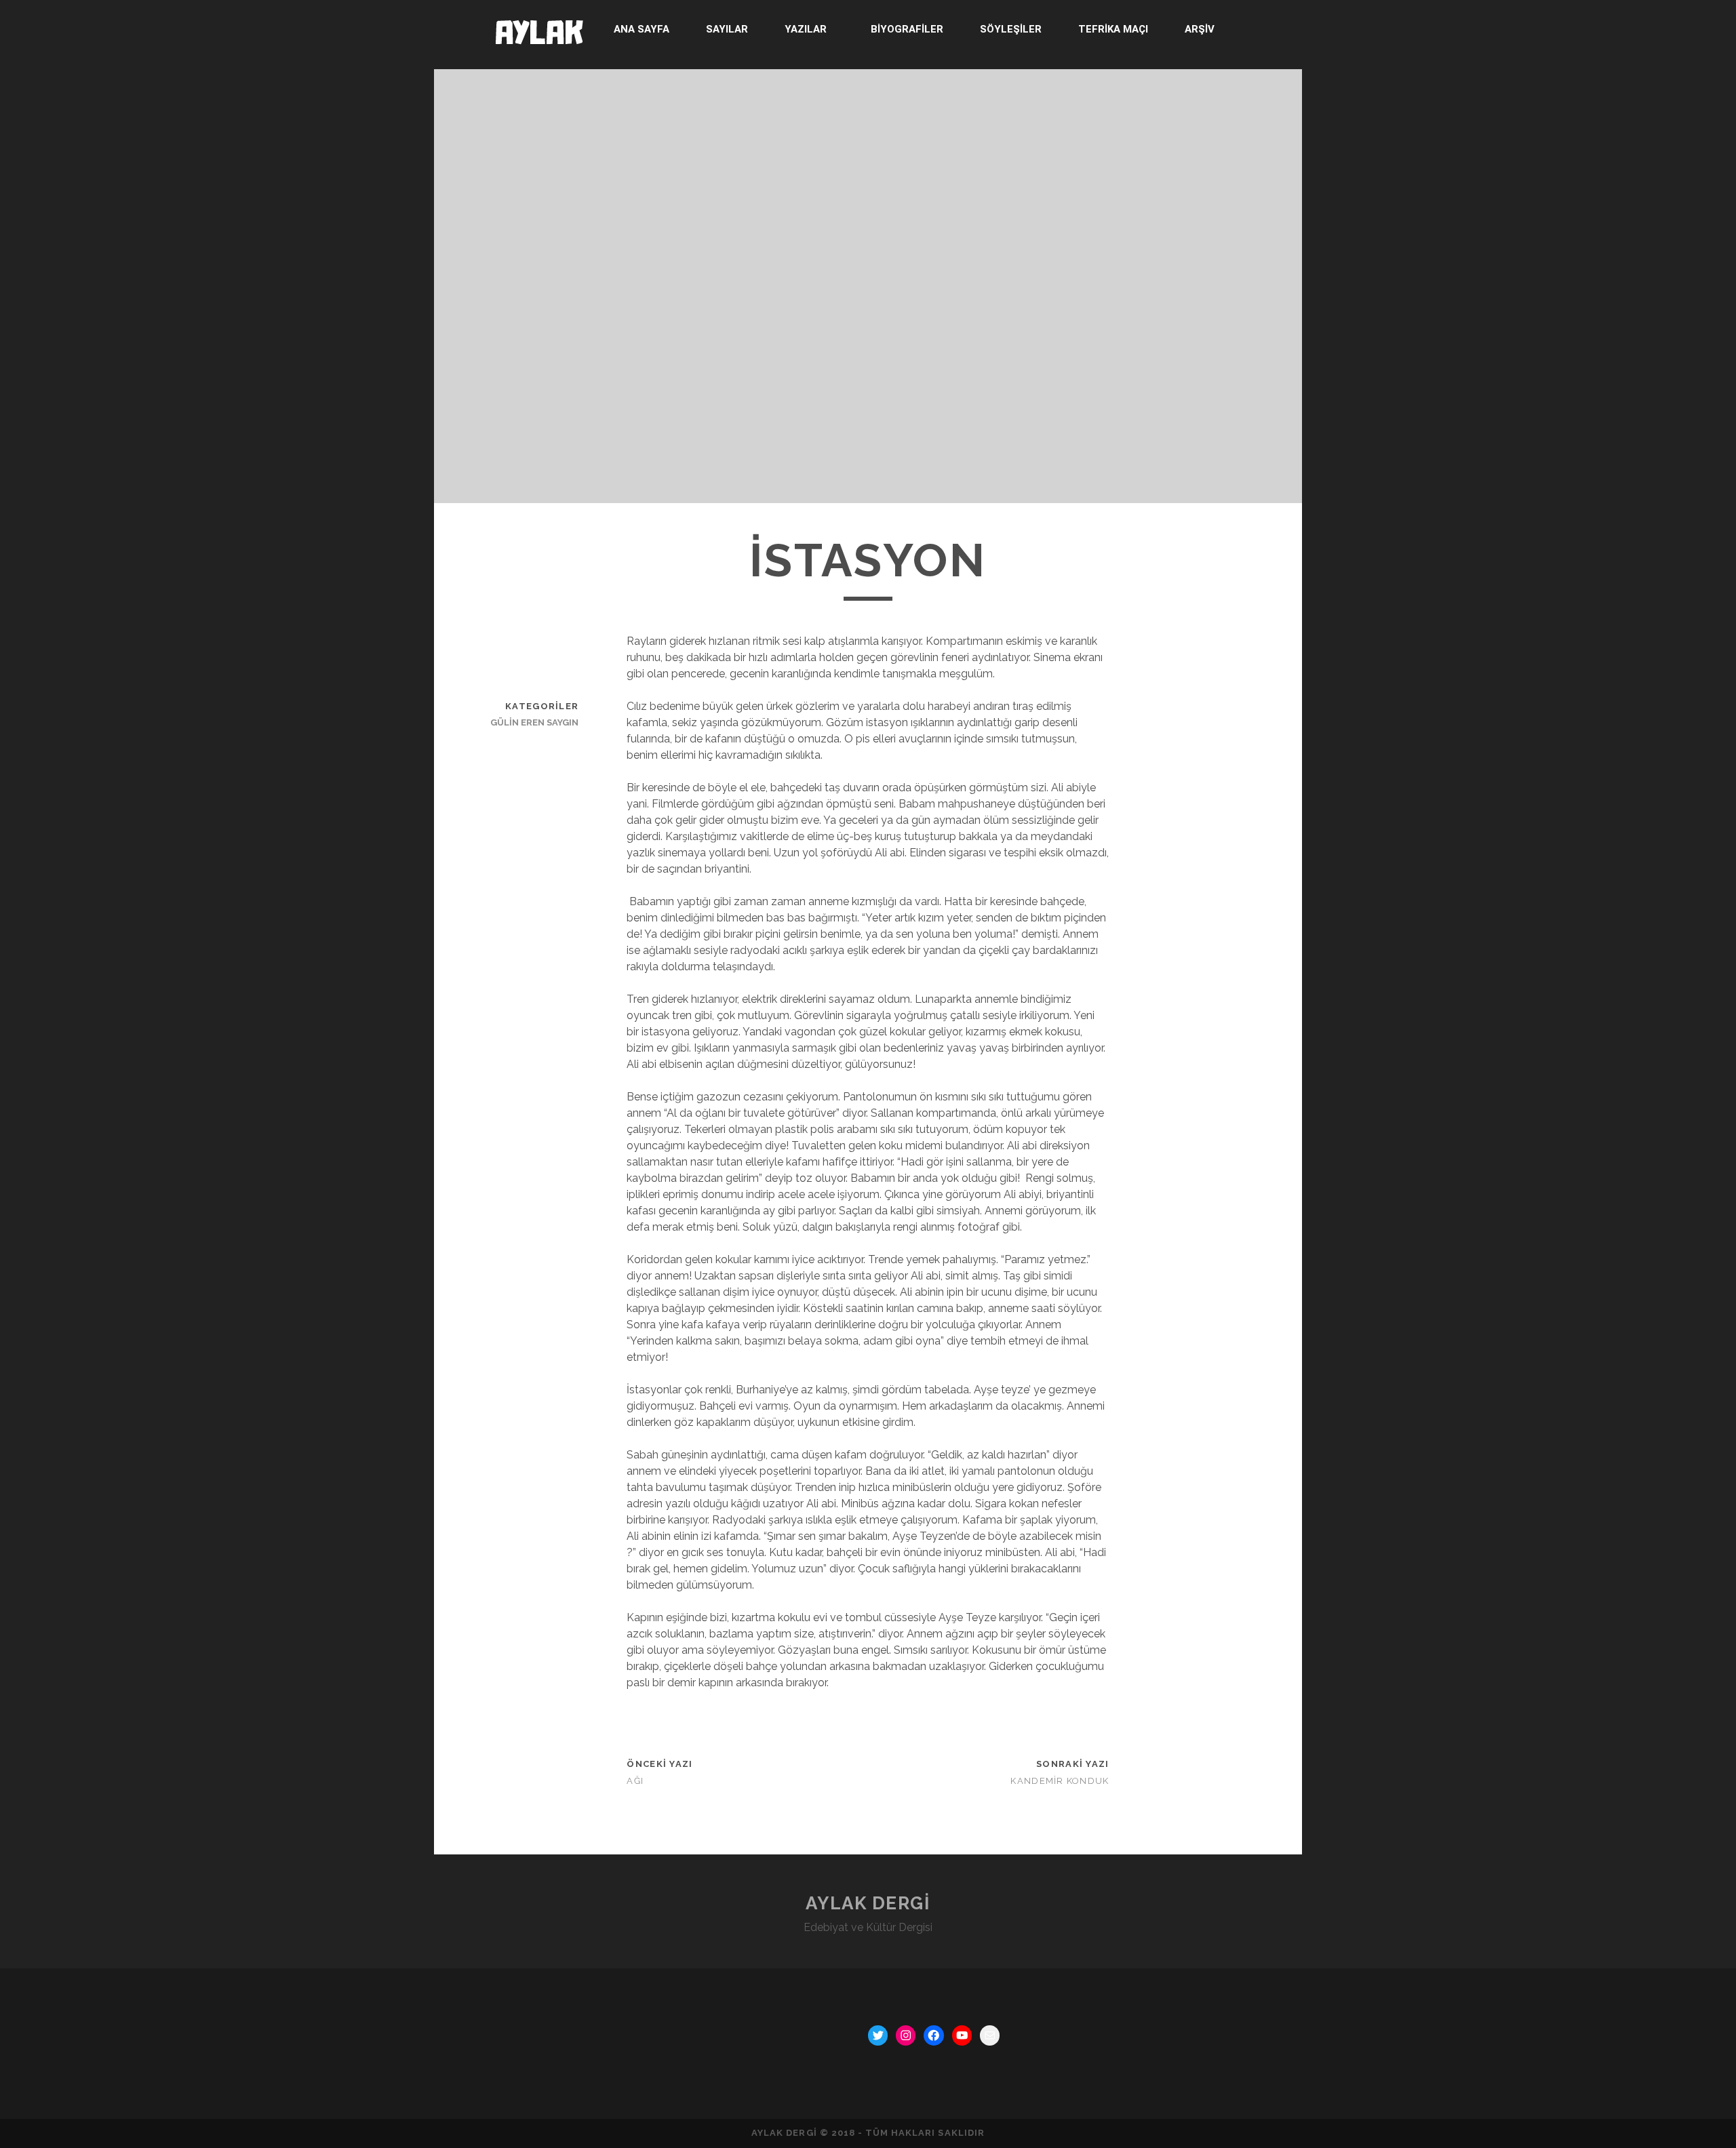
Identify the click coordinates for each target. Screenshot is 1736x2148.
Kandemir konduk (1060, 1781)
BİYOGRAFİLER (907, 29)
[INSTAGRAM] (906, 2035)
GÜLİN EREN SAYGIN (534, 722)
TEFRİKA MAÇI (1113, 29)
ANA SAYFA (642, 29)
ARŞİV (1200, 29)
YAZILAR (806, 29)
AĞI (635, 1781)
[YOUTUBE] (962, 2035)
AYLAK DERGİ (868, 1903)
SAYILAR (727, 29)
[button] (809, 29)
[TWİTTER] (878, 2035)
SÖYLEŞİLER (1011, 29)
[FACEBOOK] (933, 2035)
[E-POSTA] (990, 2035)
